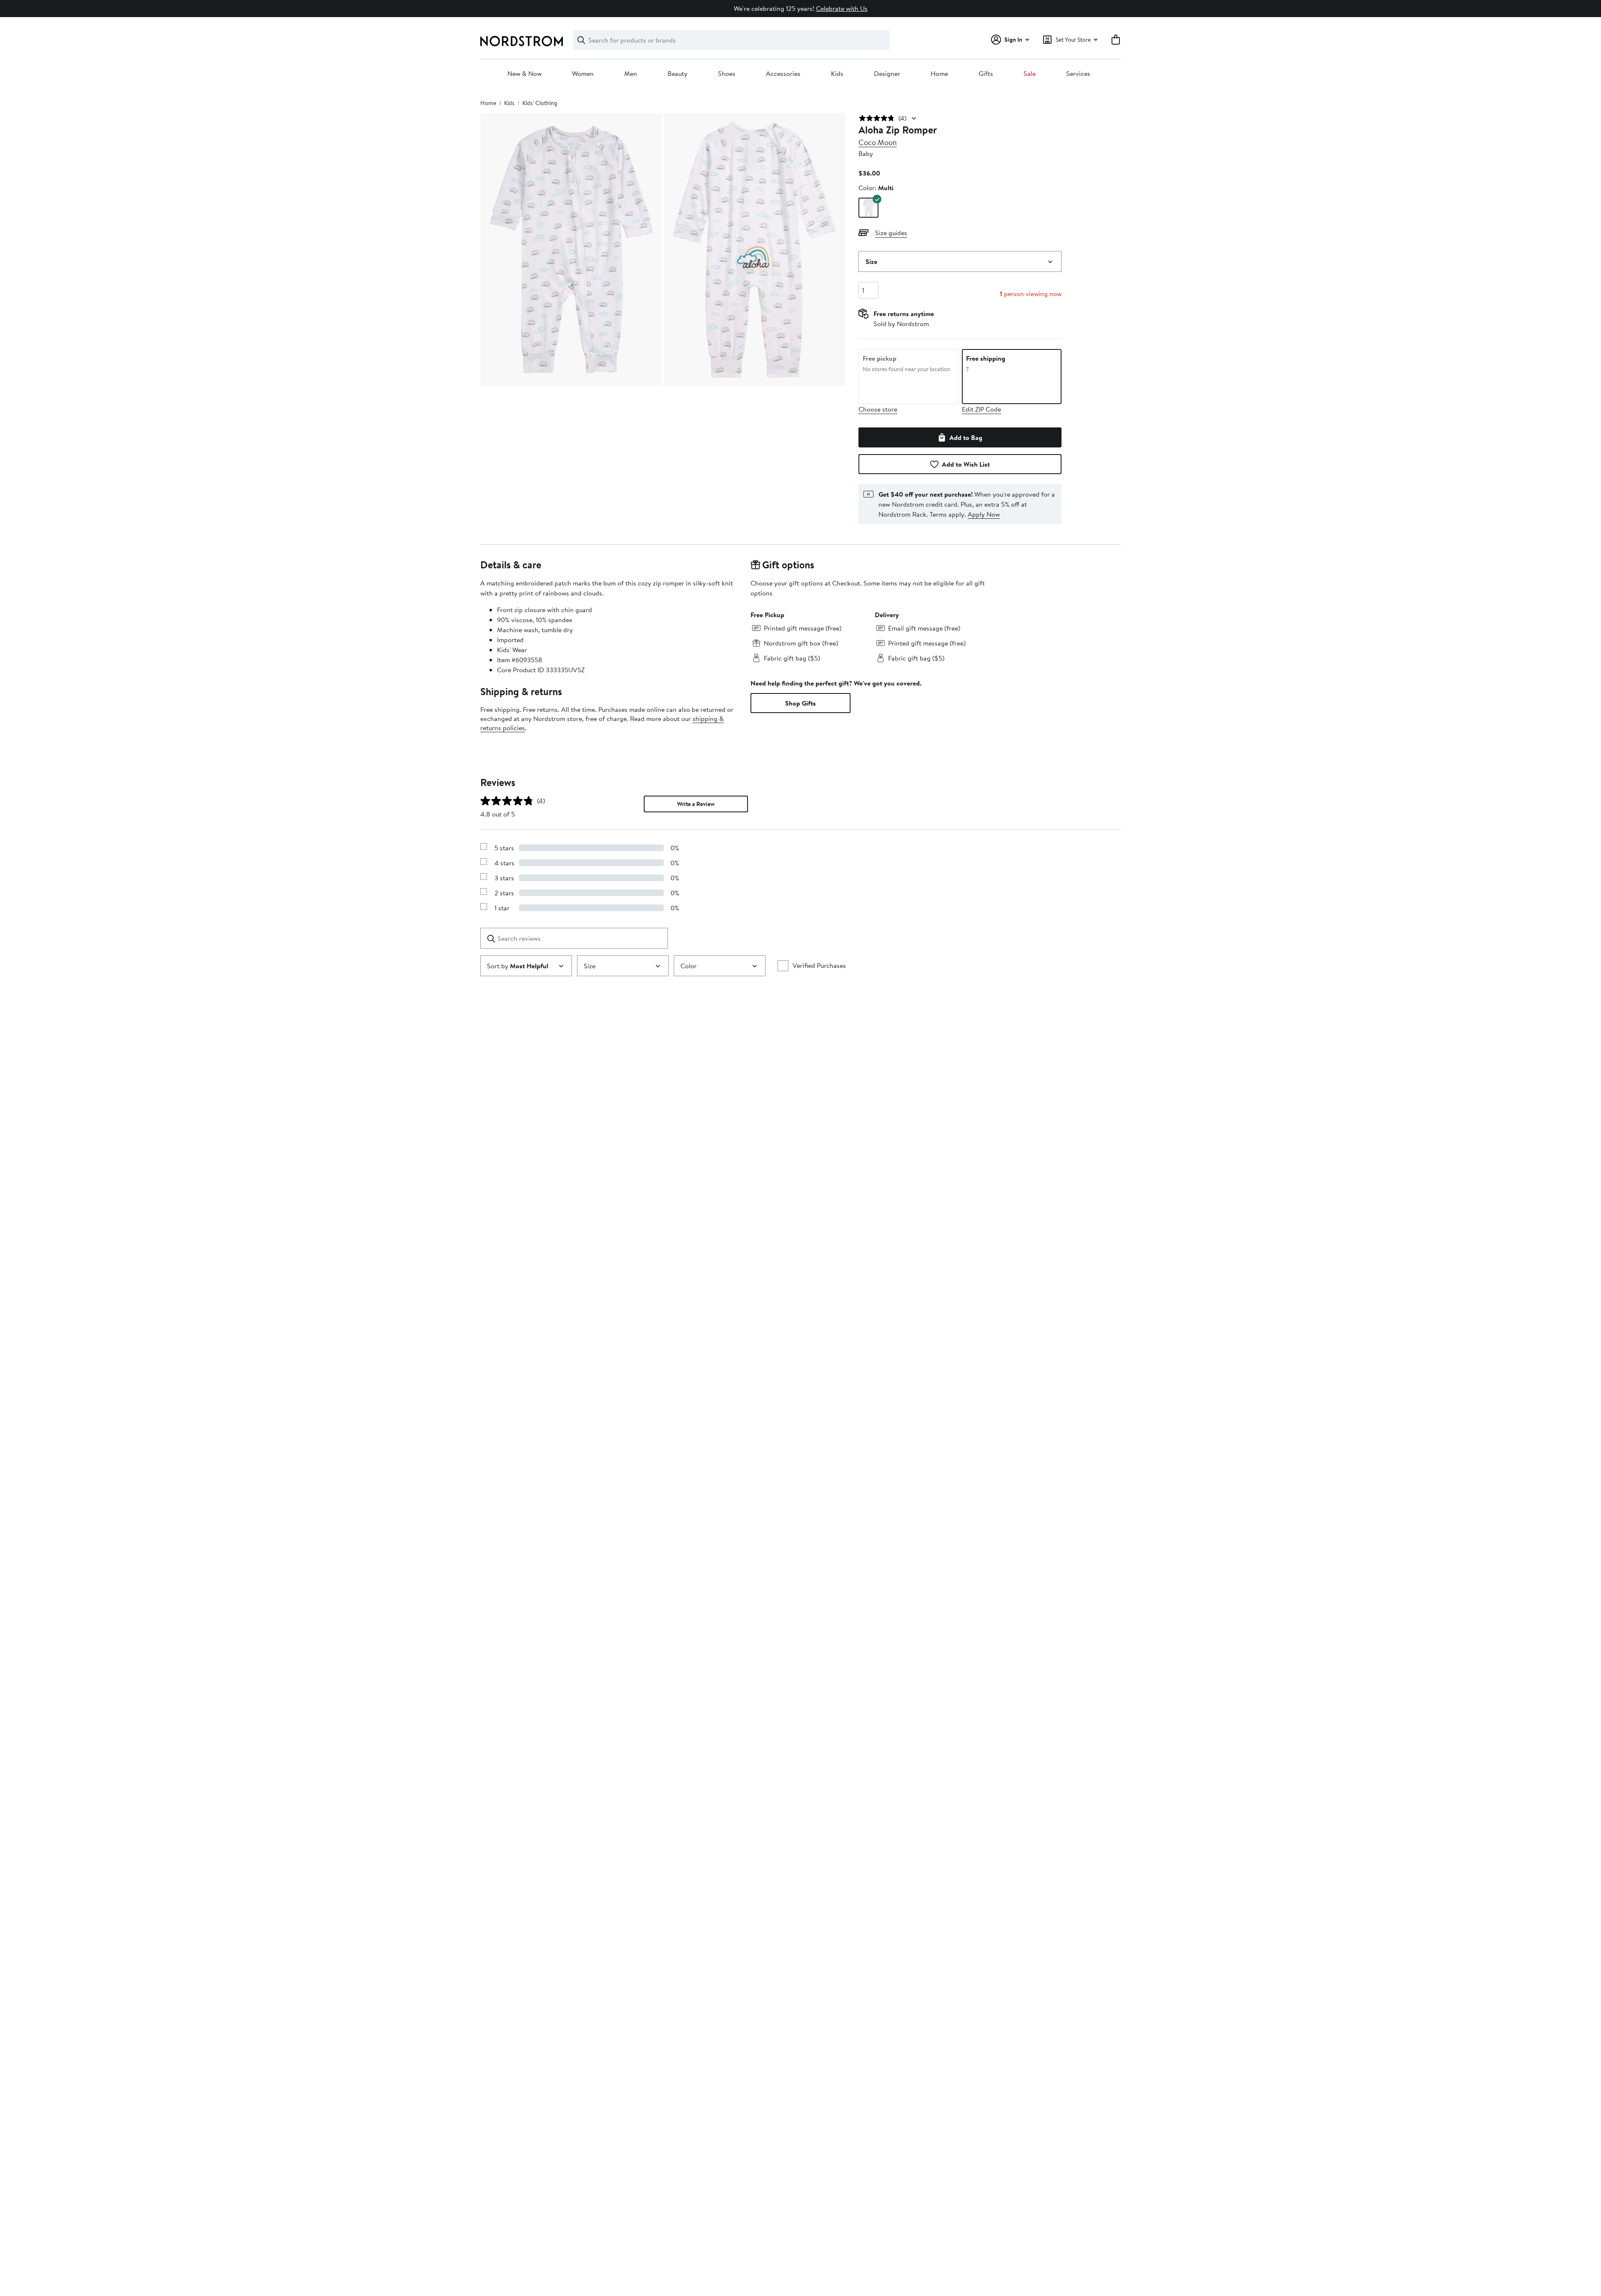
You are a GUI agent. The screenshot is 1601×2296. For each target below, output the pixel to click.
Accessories (783, 74)
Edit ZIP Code (981, 409)
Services (1078, 74)
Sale (1030, 74)
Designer (887, 74)
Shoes (727, 74)
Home (939, 74)
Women (583, 74)
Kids (837, 74)
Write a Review (696, 804)
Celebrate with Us (842, 8)
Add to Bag (966, 437)
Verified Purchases (819, 965)
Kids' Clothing (540, 103)
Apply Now (984, 514)
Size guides (891, 233)
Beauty (678, 74)
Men (631, 74)
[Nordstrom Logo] (522, 41)
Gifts (986, 74)
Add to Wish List (966, 464)
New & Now (524, 74)
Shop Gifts (800, 703)
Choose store (878, 409)
